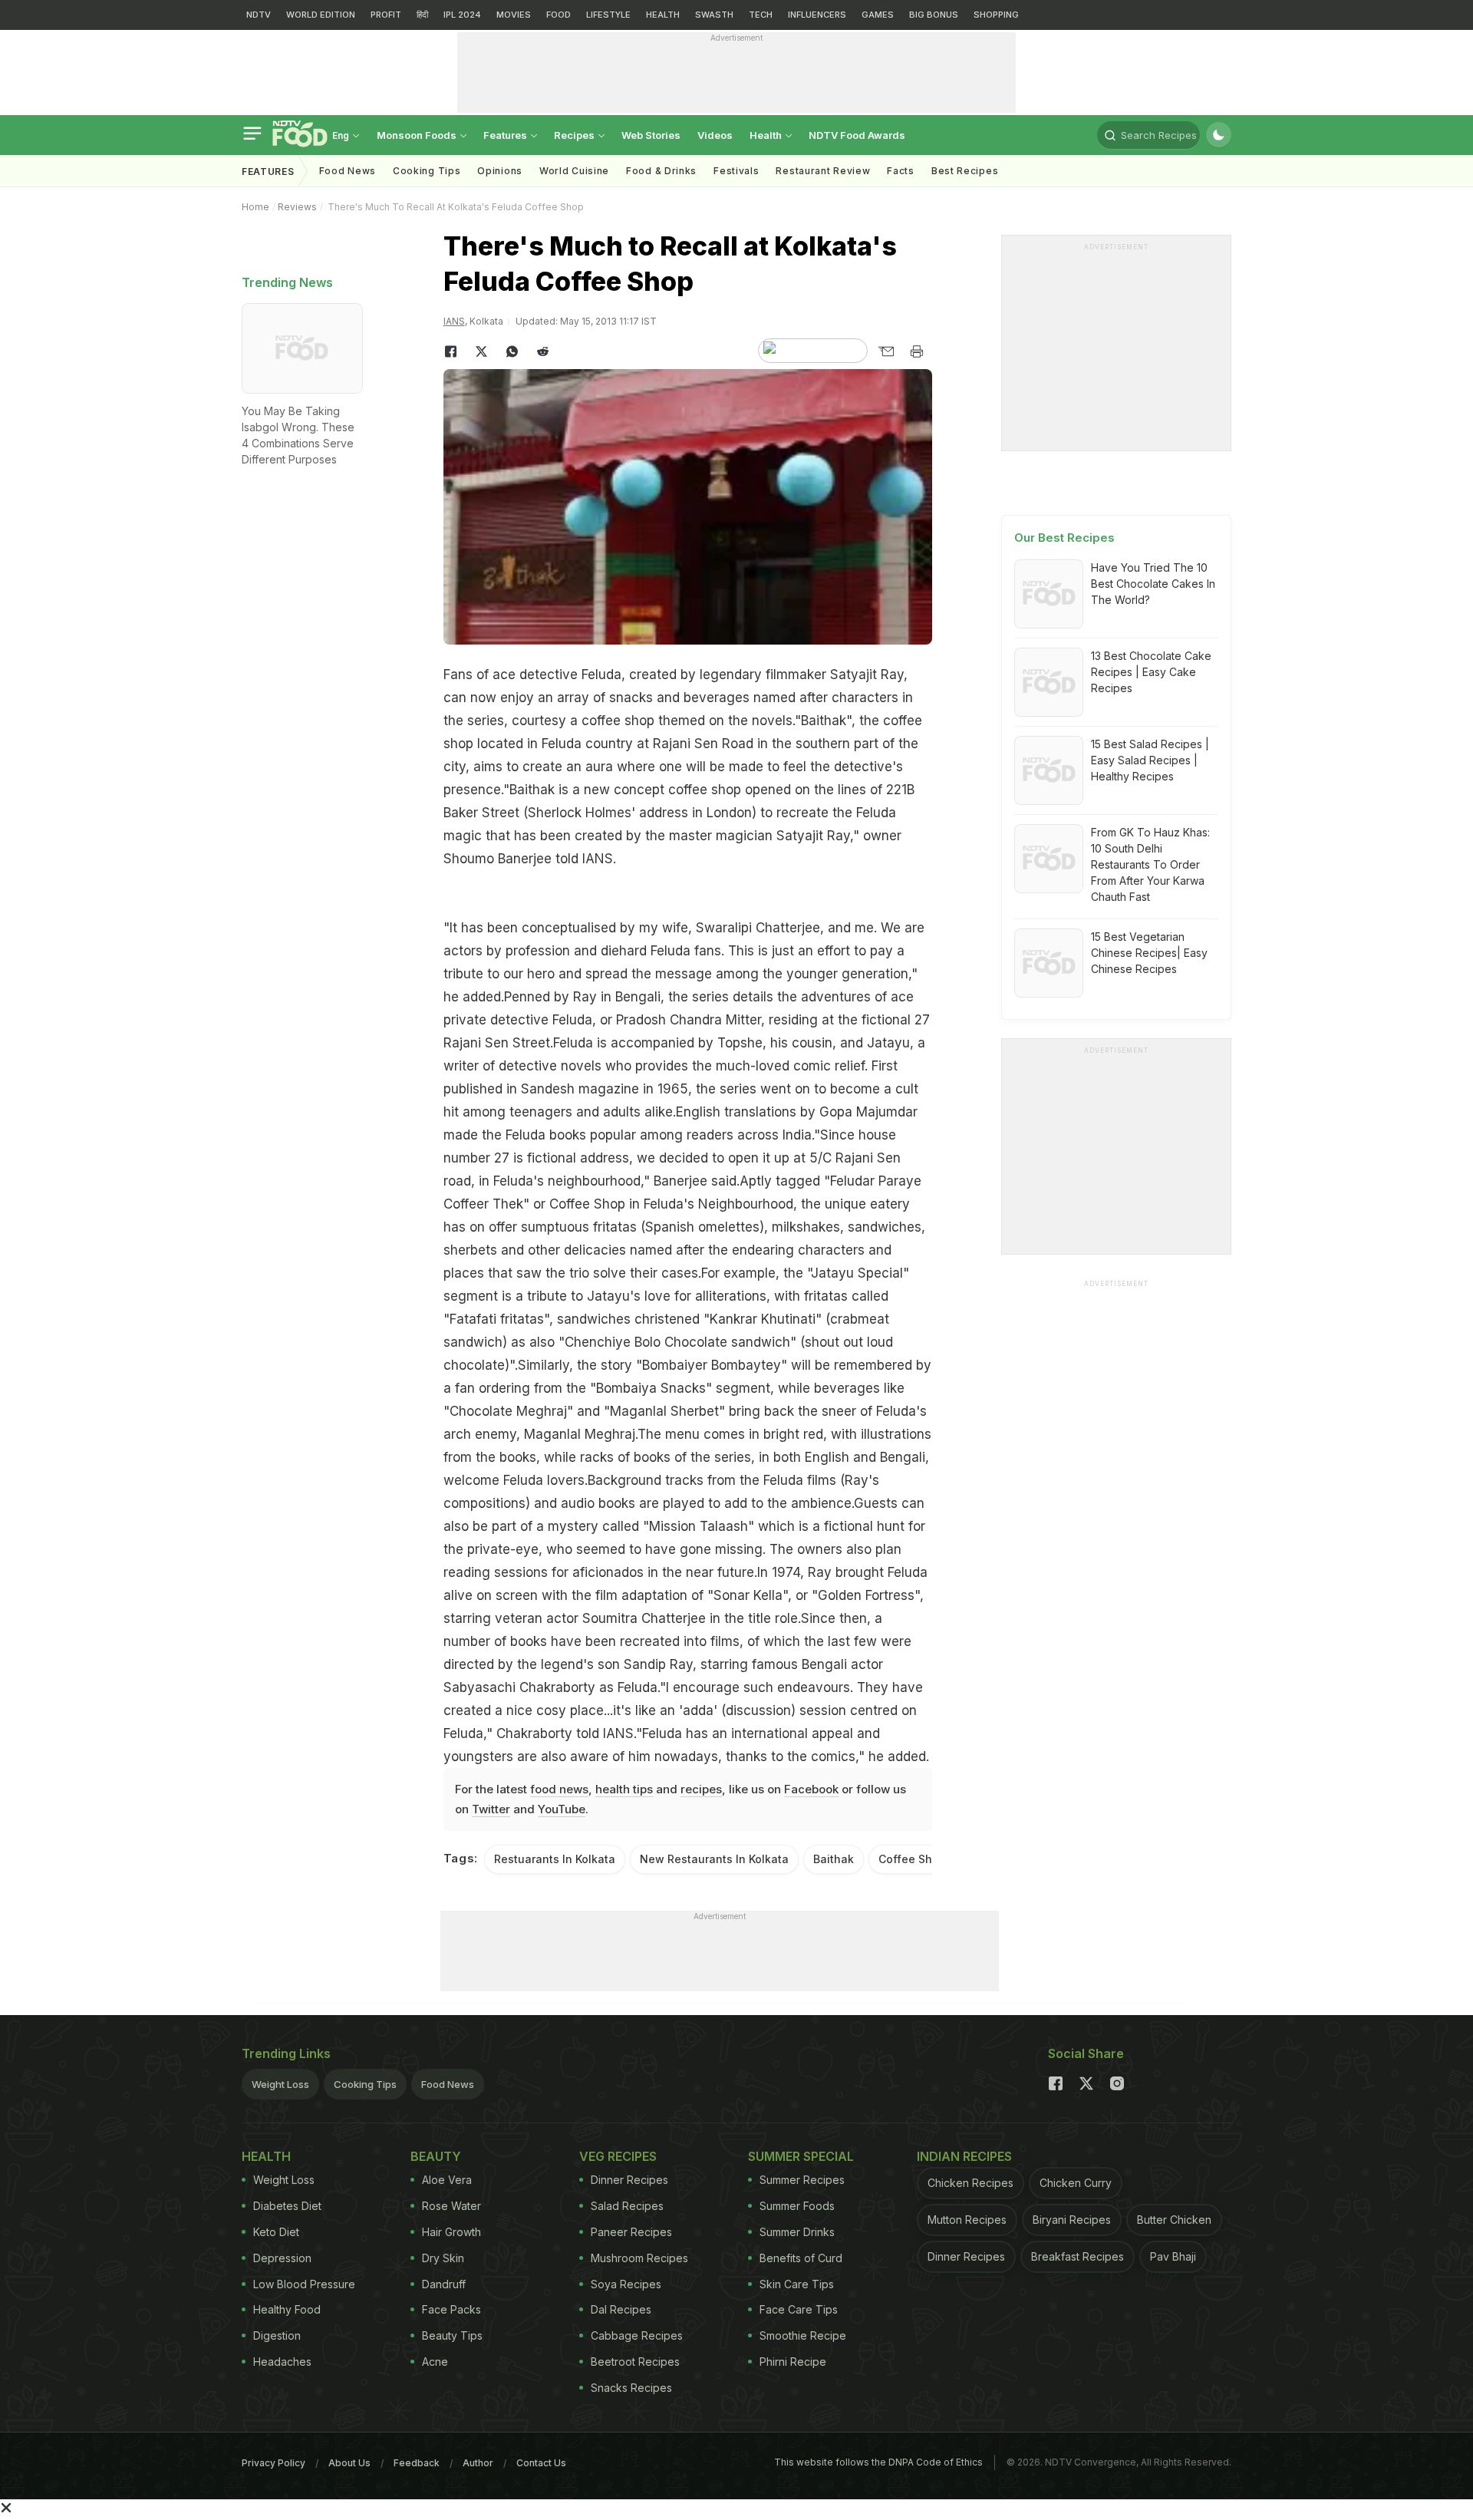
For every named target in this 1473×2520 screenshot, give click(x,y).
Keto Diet (276, 2232)
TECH (761, 15)
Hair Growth (451, 2232)
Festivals (736, 171)
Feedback (417, 2463)
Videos (715, 135)
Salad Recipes (627, 2206)
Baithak (834, 1859)
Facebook (811, 1789)
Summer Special (801, 2156)
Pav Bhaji (1173, 2256)
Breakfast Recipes (1078, 2256)
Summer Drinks (797, 2232)
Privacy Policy (274, 2463)
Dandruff (444, 2284)
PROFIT (386, 15)
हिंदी (422, 15)
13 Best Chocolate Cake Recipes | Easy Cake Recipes (1151, 672)
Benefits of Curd (801, 2258)
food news (559, 1789)
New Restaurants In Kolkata (714, 1859)
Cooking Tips (365, 2084)
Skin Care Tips (797, 2284)
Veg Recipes (618, 2156)
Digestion (277, 2335)
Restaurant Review (823, 171)
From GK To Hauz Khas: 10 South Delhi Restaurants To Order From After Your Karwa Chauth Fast (1150, 864)
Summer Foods (797, 2206)
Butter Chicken (1174, 2220)
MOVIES (514, 15)
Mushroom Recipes (639, 2258)
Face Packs (451, 2309)
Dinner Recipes (629, 2180)
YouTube (562, 1809)
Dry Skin (443, 2258)
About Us (349, 2463)
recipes (701, 1789)
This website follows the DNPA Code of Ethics (878, 2462)
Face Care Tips (799, 2309)
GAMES (878, 15)
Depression (282, 2258)
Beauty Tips (452, 2335)
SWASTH (714, 15)
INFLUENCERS (817, 15)
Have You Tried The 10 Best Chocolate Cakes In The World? (1153, 584)
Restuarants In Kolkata (555, 1859)
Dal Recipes (621, 2309)
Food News (348, 171)
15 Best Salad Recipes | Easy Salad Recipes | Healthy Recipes (1150, 760)
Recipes (575, 135)
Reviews (297, 207)
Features (506, 135)
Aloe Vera (447, 2180)
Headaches (282, 2362)
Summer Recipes (802, 2180)
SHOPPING (996, 15)
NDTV (259, 15)
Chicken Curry (1076, 2183)
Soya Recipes (626, 2284)
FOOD (559, 15)
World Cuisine (574, 171)
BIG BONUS (934, 15)
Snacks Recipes (631, 2388)
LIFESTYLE (608, 15)
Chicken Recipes (970, 2183)
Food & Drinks (661, 171)
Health (767, 135)
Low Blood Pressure (304, 2284)
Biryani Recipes (1072, 2220)
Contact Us (541, 2463)
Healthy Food (287, 2309)
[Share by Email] (886, 351)
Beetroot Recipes (635, 2362)
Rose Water (451, 2206)
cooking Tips (427, 171)
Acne (435, 2362)
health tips (624, 1789)
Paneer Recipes (631, 2232)
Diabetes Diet (287, 2206)
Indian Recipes (964, 2156)
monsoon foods (418, 135)
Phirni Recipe (793, 2362)
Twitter (491, 1809)
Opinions (500, 171)
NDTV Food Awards (857, 135)
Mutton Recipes (967, 2220)
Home (255, 207)
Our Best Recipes (1064, 538)
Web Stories (651, 135)
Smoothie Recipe (803, 2335)
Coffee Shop (912, 1859)
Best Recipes (965, 171)
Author (478, 2463)
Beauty (436, 2156)
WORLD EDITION (321, 15)
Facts (901, 171)
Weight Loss (280, 2084)
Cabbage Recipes (637, 2335)
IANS (454, 321)
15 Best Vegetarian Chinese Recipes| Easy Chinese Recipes (1149, 953)
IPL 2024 (462, 15)
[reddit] (543, 351)
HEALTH (663, 15)
